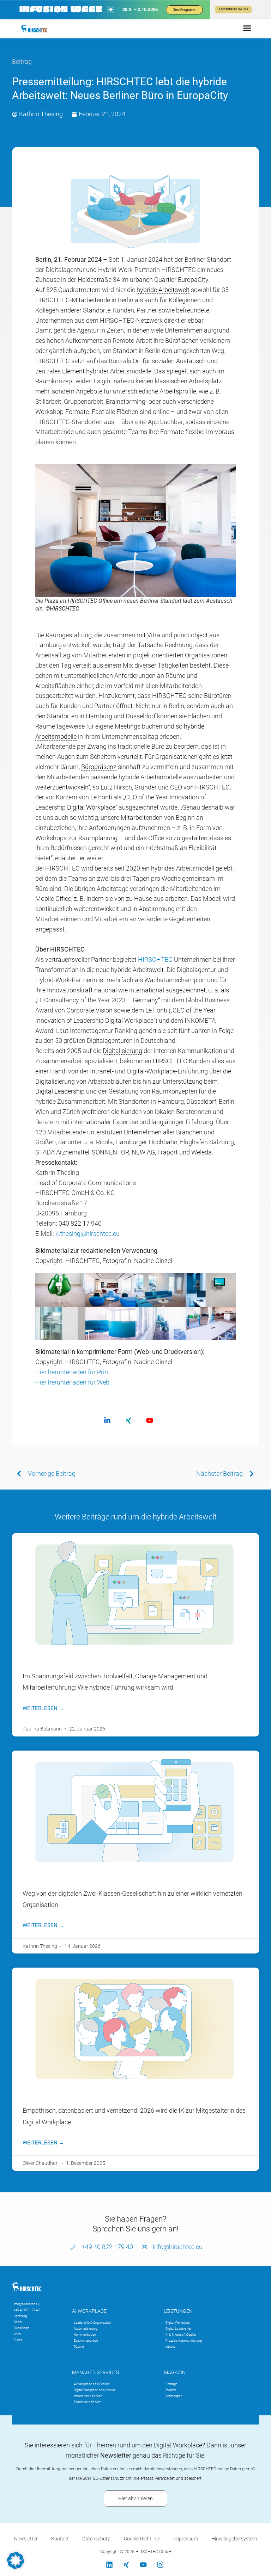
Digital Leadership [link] (60, 1091)
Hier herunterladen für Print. (73, 1372)
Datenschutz (96, 2539)
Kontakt (60, 2539)
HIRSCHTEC (155, 959)
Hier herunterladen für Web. (73, 1382)
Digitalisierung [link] (122, 1051)
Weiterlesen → (43, 1708)
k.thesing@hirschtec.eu (88, 1234)
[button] (16, 2560)
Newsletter (26, 2539)
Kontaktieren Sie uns (233, 9)
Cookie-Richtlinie (142, 2539)
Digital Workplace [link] (91, 807)
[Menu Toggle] (247, 28)
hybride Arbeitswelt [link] (163, 290)
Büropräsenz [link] (99, 767)
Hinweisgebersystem (234, 2539)
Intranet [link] (101, 1071)
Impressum (186, 2539)
